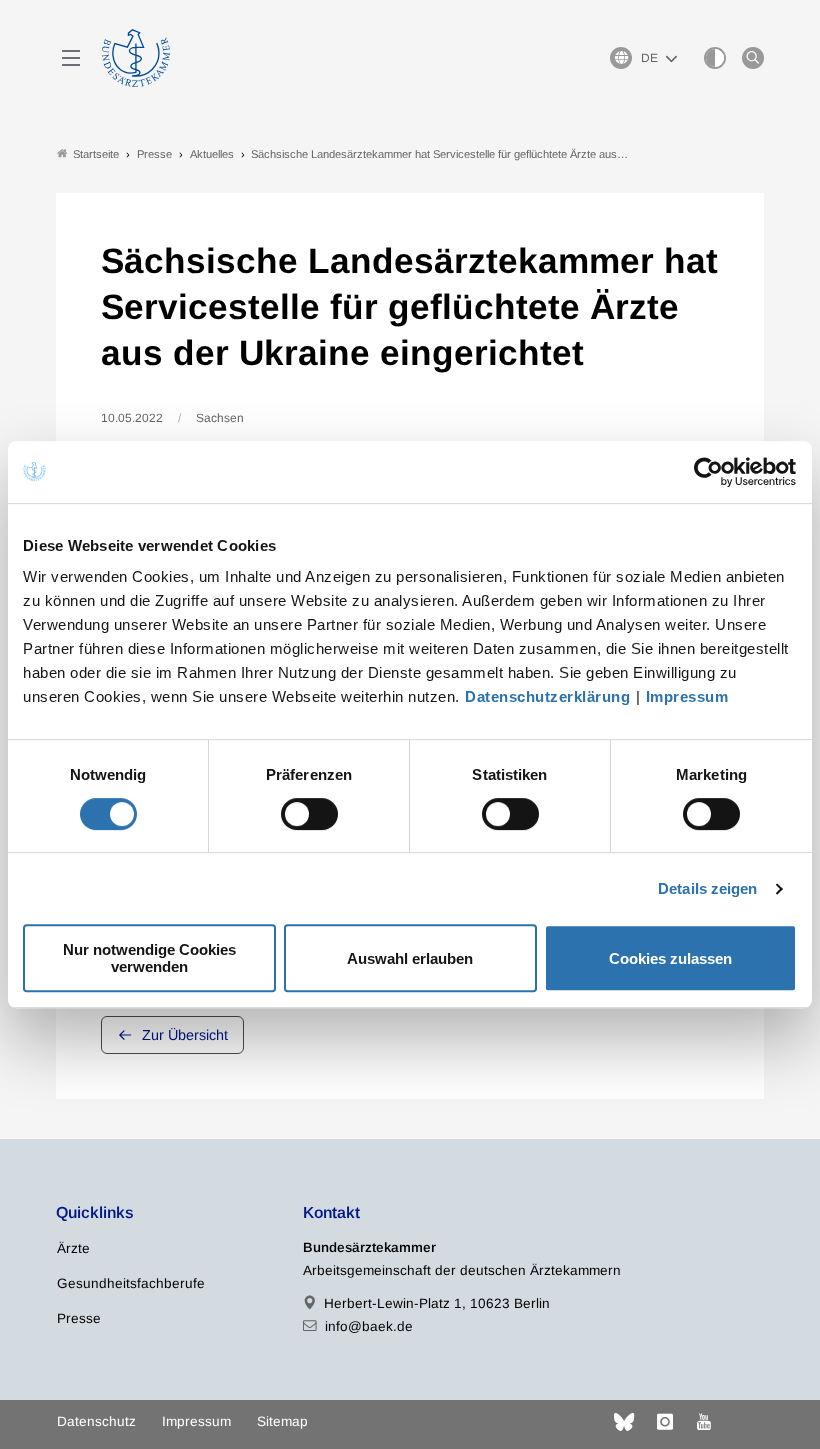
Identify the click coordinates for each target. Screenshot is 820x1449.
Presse (79, 1318)
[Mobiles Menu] (71, 58)
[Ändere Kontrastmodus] (715, 58)
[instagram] (665, 1422)
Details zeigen (707, 888)
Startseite (96, 154)
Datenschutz (96, 1421)
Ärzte (73, 1248)
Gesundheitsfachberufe (131, 1283)
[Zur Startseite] (136, 58)
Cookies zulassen (670, 958)
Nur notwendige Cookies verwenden (149, 958)
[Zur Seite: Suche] (753, 58)
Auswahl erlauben (410, 958)
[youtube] (704, 1422)
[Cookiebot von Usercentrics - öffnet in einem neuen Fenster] (709, 472)
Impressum (687, 696)
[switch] (309, 814)
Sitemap (282, 1421)
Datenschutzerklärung (547, 696)
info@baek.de (369, 1326)
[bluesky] (624, 1422)
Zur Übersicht (185, 1035)
